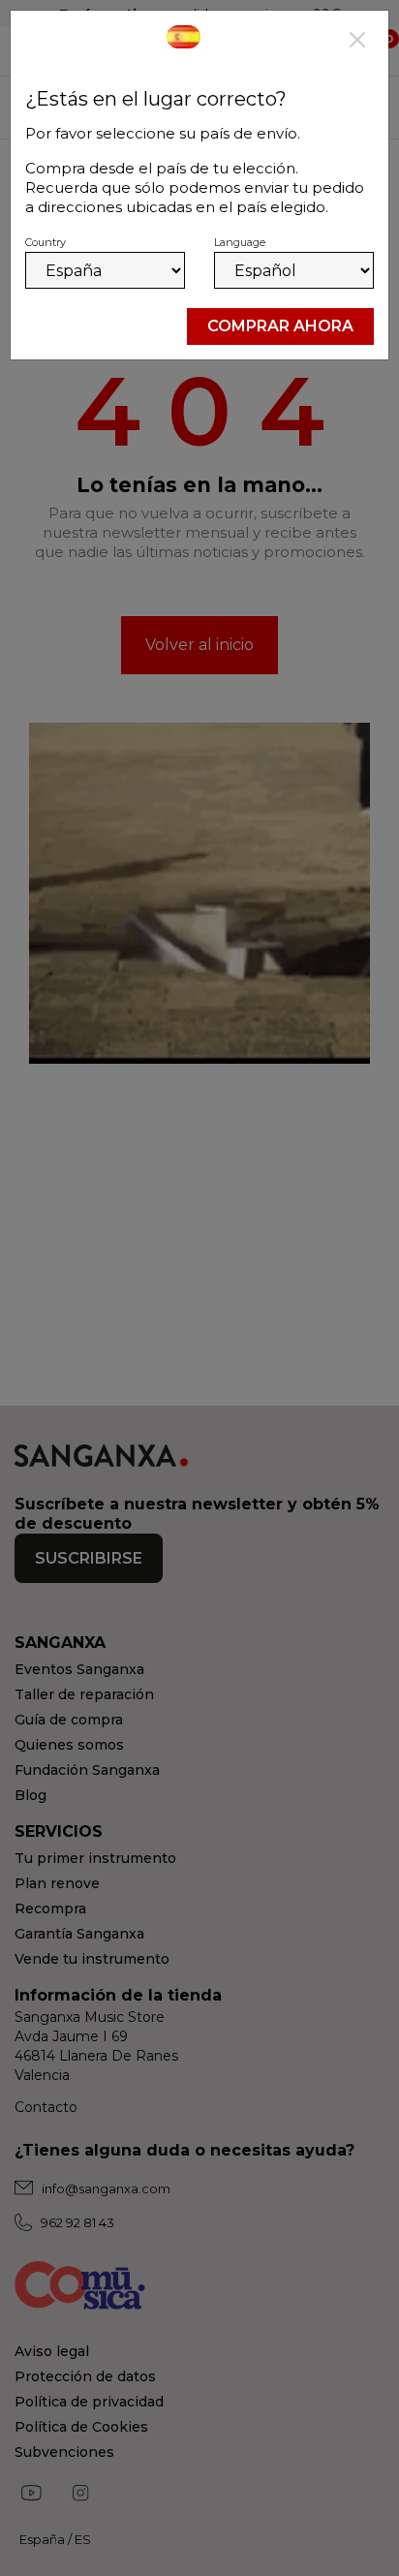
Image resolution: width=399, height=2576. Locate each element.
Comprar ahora (280, 326)
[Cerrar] (357, 42)
